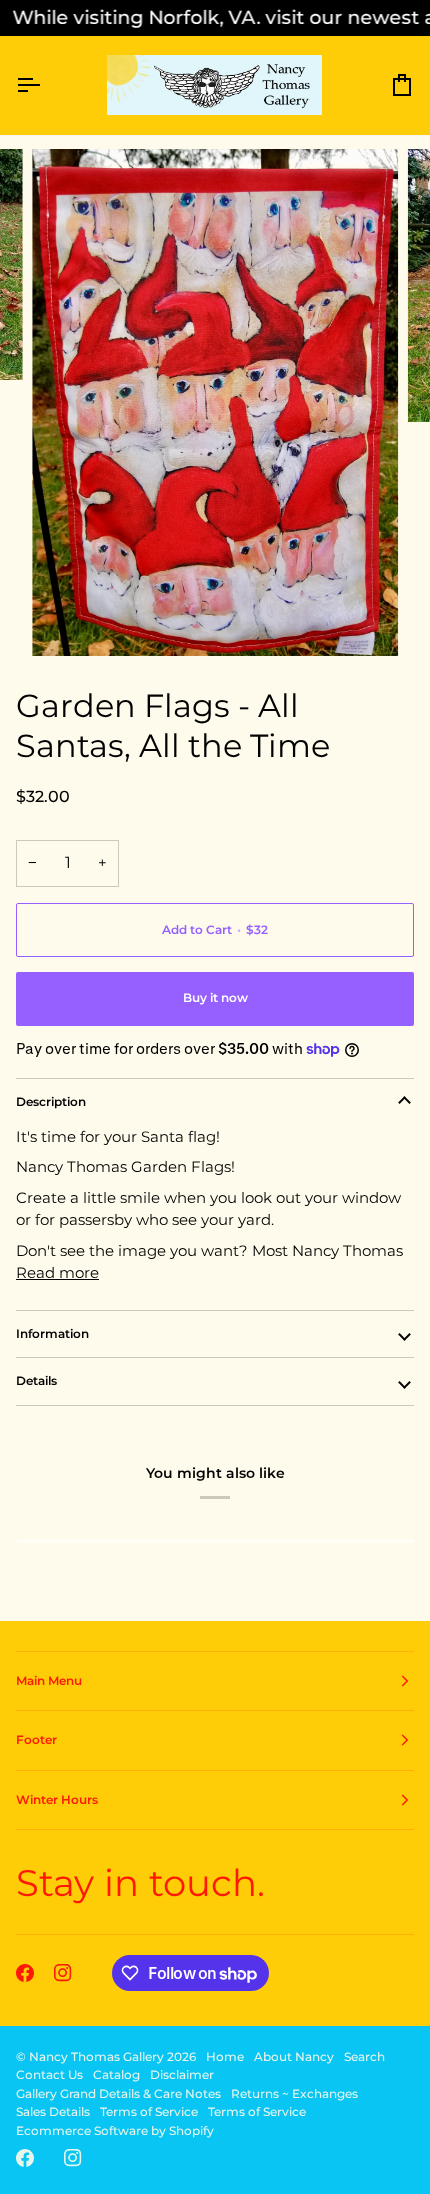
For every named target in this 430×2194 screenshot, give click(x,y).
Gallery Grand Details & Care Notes (118, 2093)
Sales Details (53, 2111)
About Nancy (294, 2056)
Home (225, 2056)
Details (36, 1380)
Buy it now (215, 997)
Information (52, 1333)
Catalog (116, 2074)
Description (51, 1101)
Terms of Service (149, 2111)
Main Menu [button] (49, 1680)
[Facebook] (25, 1973)
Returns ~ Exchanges (294, 2093)
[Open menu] (46, 85)
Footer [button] (36, 1739)
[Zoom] (69, 618)
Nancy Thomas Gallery (96, 2056)
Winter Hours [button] (57, 1799)
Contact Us (49, 2074)
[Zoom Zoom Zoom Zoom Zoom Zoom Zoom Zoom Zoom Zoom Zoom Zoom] (215, 402)
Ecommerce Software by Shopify (115, 2130)
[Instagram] (63, 1973)
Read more (57, 1272)
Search (364, 2056)
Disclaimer (182, 2074)
